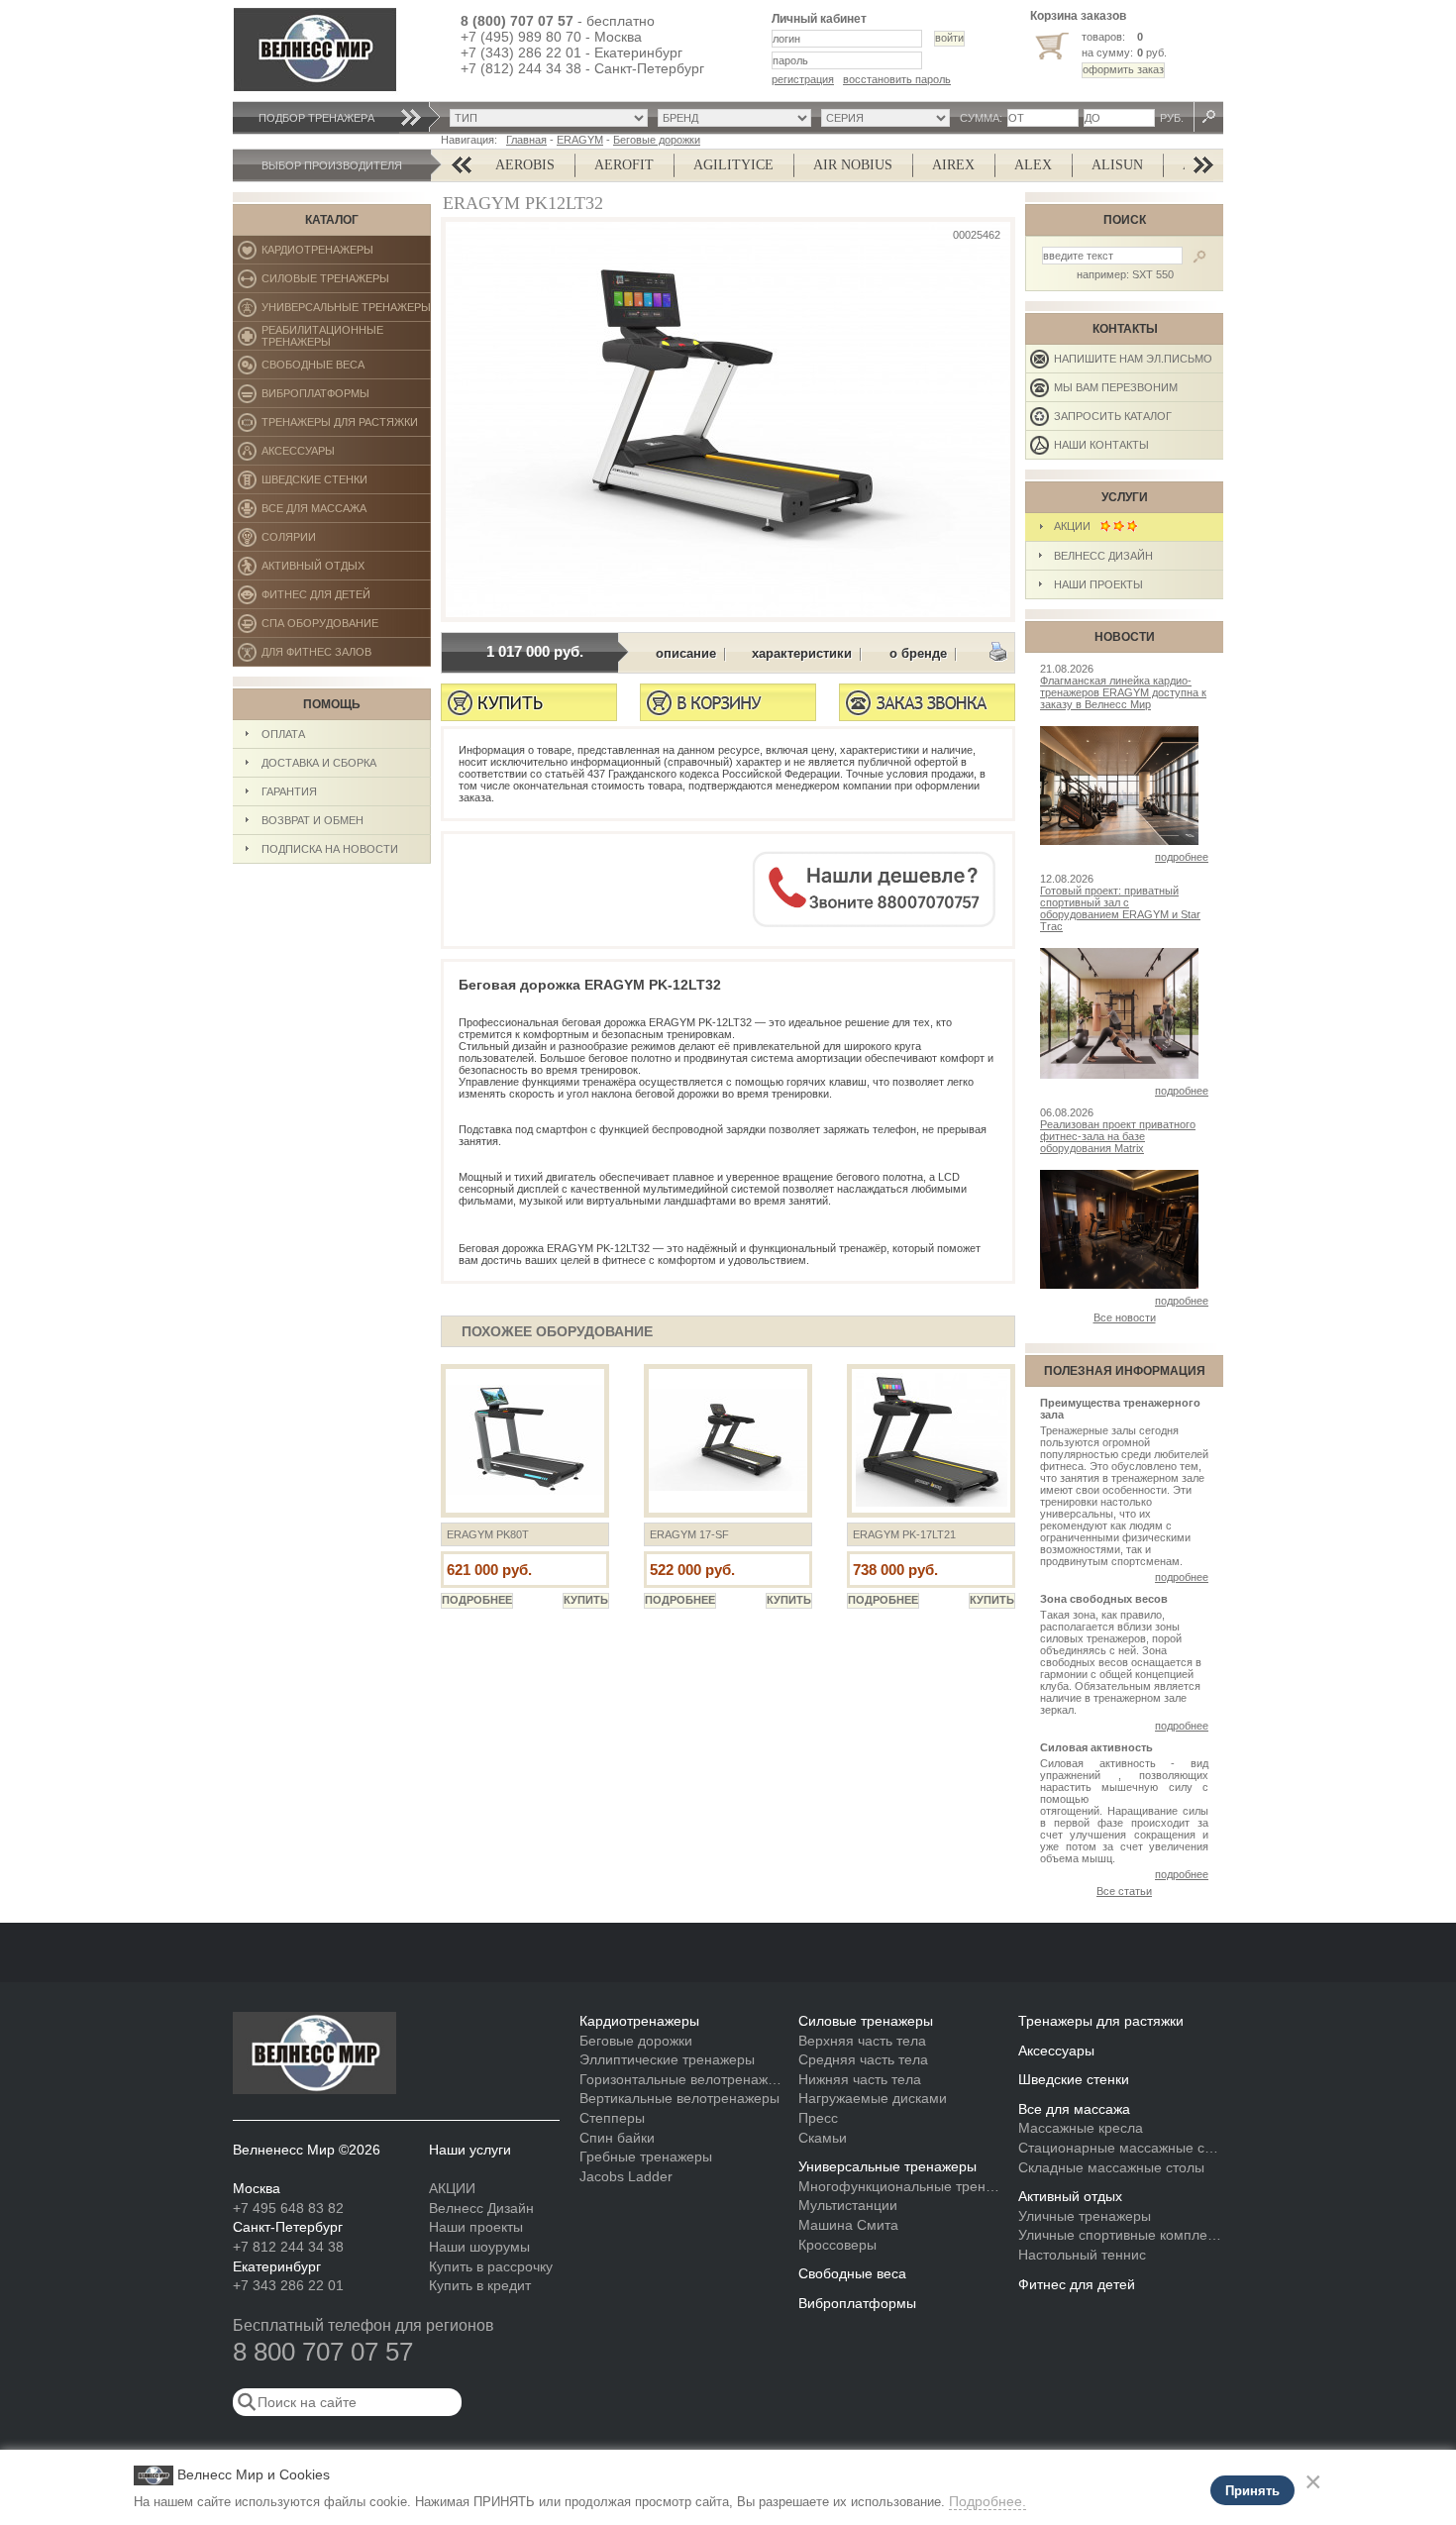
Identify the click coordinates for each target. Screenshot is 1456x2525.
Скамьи (823, 2138)
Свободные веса (345, 369)
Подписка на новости (330, 849)
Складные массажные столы (1111, 2167)
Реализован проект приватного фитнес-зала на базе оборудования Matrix (1118, 1136)
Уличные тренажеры (1085, 2216)
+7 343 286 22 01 (288, 2285)
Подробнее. (988, 2501)
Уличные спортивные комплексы (1121, 2235)
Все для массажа (346, 513)
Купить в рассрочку (491, 2266)
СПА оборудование (346, 628)
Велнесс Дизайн (1103, 556)
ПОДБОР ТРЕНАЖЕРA (316, 118)
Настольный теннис (1082, 2255)
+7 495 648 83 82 (288, 2208)
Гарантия (289, 791)
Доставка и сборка (319, 763)
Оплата (283, 734)
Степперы (612, 2118)
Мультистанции (848, 2205)
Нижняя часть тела (860, 2079)
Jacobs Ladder (626, 2176)
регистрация (803, 79)
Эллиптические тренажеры (667, 2059)
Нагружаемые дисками (873, 2098)
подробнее (1182, 857)
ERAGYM (580, 140)
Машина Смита (848, 2225)
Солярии (346, 541)
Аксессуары (346, 455)
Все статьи (1124, 1891)
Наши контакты (1101, 445)
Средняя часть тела (863, 2059)
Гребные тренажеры (646, 2157)
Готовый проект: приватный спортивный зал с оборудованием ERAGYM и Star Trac (1120, 908)
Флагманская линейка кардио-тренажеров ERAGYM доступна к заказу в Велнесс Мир (1123, 692)
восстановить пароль (897, 79)
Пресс (818, 2118)
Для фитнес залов (325, 656)
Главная (526, 140)
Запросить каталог (1113, 416)
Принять (1252, 2491)
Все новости (1125, 1317)
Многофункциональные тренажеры (901, 2186)
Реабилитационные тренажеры (346, 337)
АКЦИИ (1077, 526)
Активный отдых (346, 570)
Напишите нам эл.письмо (1133, 359)
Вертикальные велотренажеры (679, 2098)
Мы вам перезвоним (1116, 387)
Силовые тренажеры (346, 283)
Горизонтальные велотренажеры (682, 2079)
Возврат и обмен (312, 820)
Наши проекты (1098, 584)
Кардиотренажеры (346, 254)
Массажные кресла (1081, 2128)
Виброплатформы (315, 398)
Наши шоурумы (479, 2247)
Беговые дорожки (657, 140)
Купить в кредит (480, 2285)
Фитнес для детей (346, 599)
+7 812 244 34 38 (288, 2247)
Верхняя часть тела (862, 2041)
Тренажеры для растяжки (346, 426)
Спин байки (617, 2138)
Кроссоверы (837, 2245)
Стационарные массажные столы (1121, 2148)
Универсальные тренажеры (346, 312)
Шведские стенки (346, 484)
